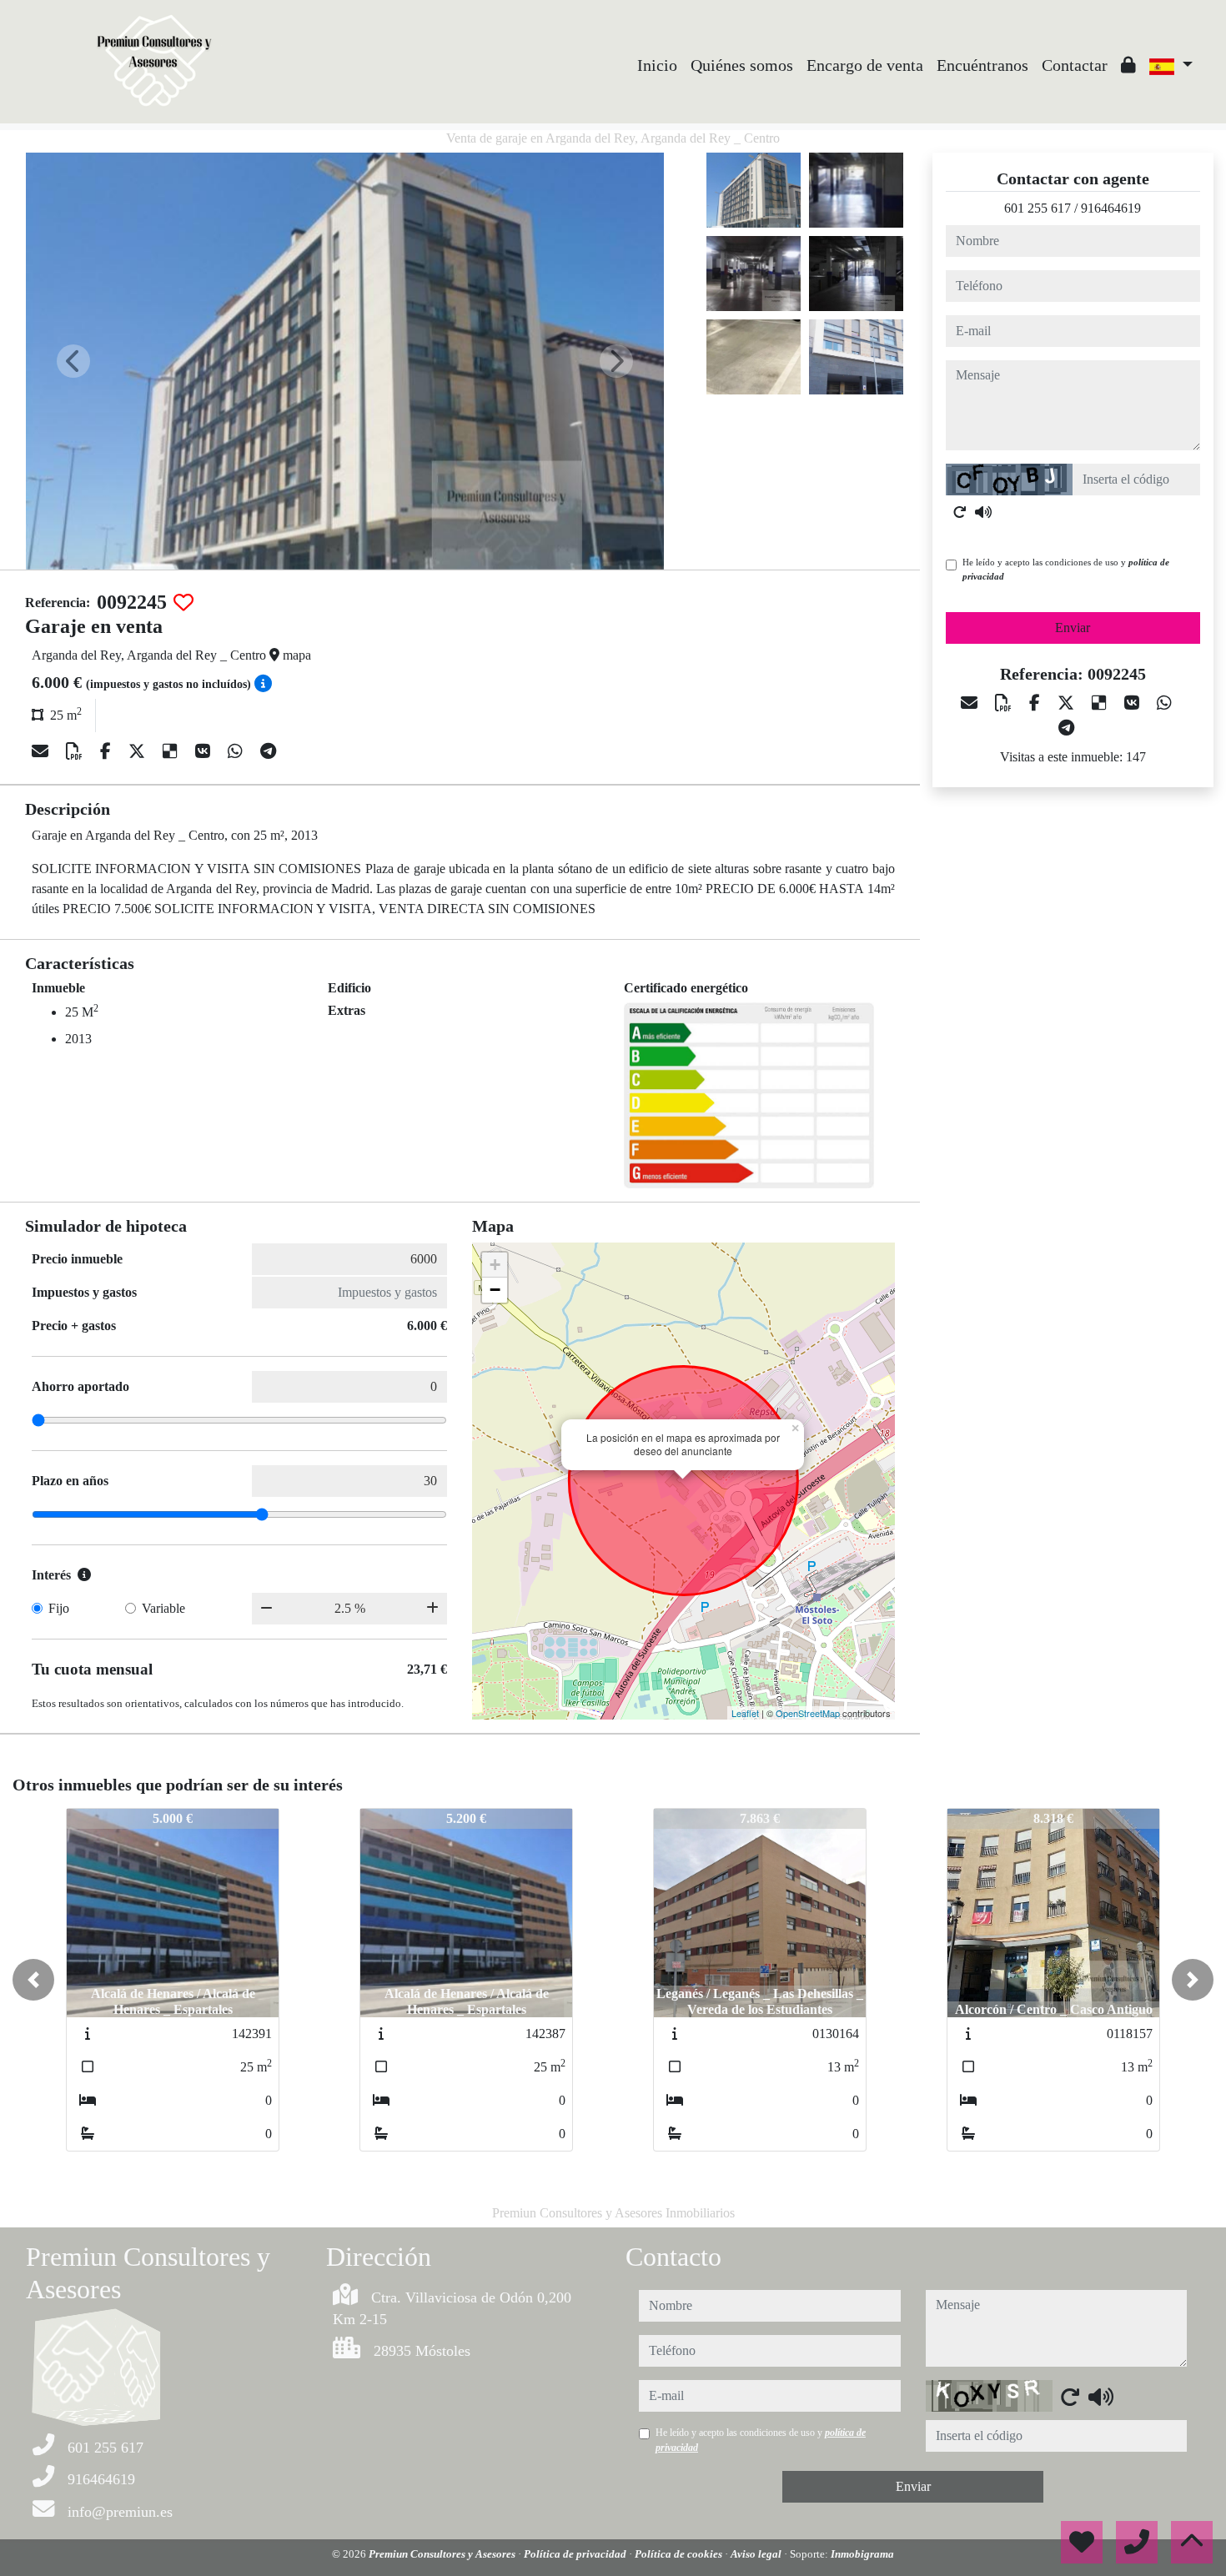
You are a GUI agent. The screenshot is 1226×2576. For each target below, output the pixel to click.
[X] (139, 751)
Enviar (1073, 628)
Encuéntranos (982, 65)
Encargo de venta (865, 65)
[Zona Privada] (1128, 65)
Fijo (59, 1608)
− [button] (495, 1290)
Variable (163, 1608)
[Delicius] (172, 751)
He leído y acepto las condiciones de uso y (1066, 569)
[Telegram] (268, 751)
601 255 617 (1038, 208)
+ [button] (495, 1265)
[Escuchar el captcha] (983, 512)
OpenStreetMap (808, 1713)
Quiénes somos (742, 65)
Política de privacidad (576, 2554)
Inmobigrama (862, 2554)
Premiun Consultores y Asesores (443, 2554)
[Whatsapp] (237, 751)
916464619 (1111, 208)
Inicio (657, 65)
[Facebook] (108, 751)
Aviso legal (757, 2554)
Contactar (1075, 65)
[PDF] (76, 751)
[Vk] (205, 751)
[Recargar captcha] (960, 512)
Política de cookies (680, 2554)
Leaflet (745, 1713)
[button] (33, 1980)
